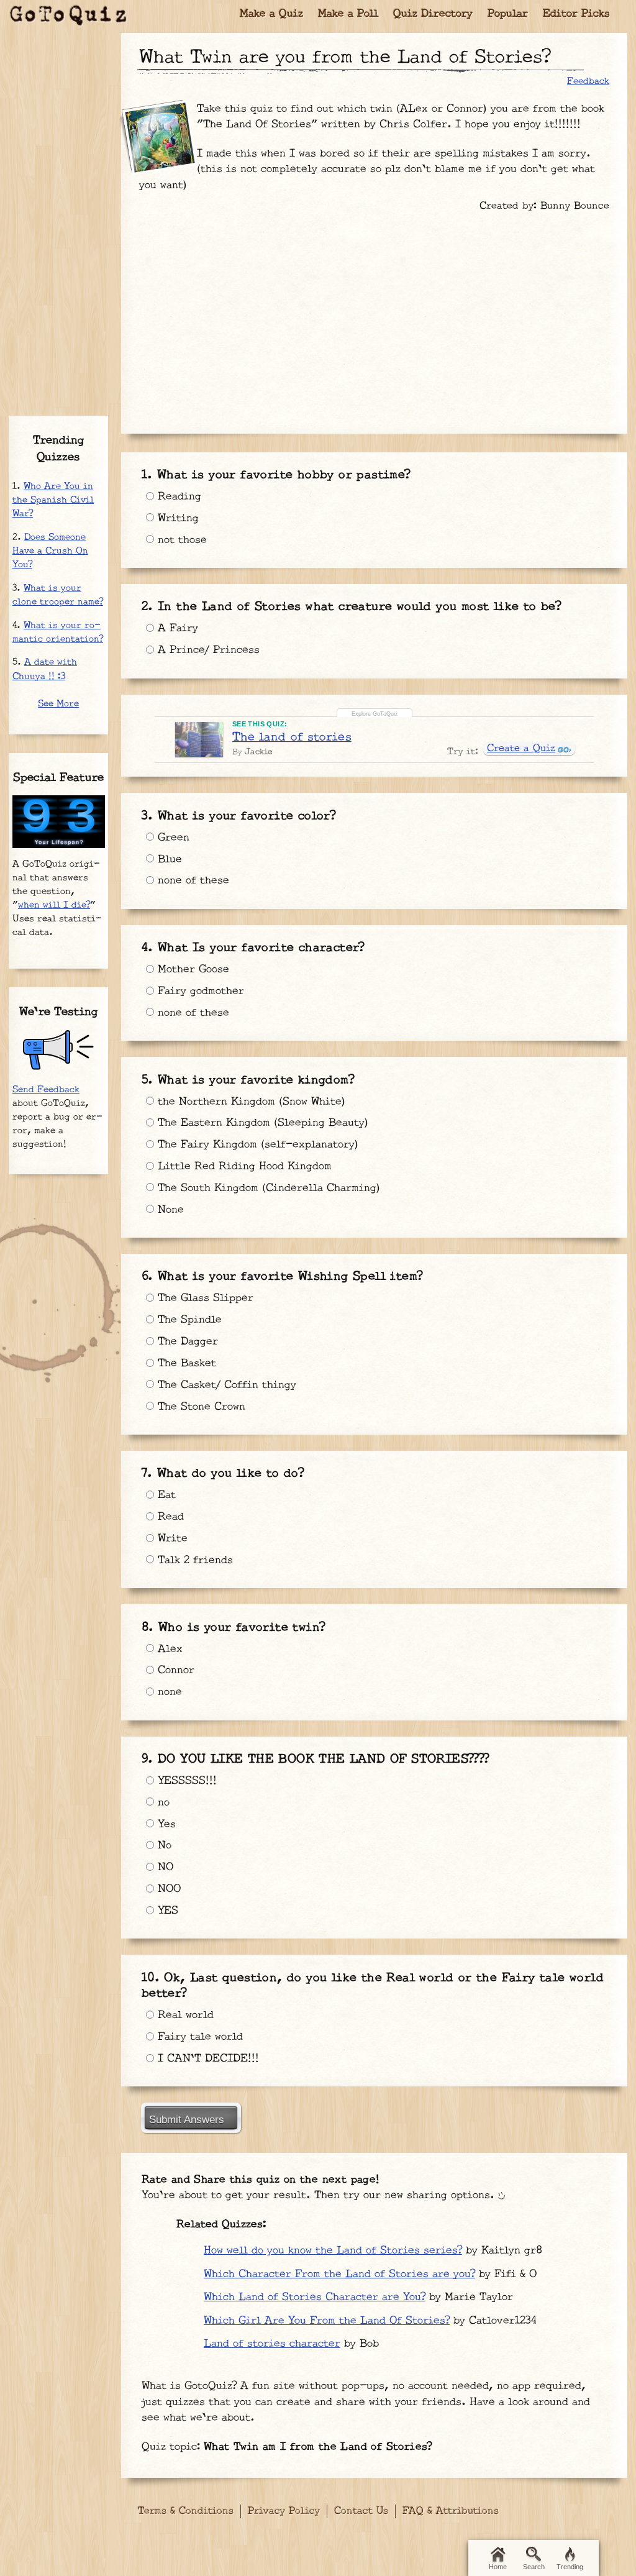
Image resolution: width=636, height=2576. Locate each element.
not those (180, 540)
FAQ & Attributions (451, 2511)
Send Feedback (46, 1089)
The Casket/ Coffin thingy (225, 1385)
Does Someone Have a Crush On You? (50, 551)
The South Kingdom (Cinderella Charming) (267, 1188)
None (169, 1210)
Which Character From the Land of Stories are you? (339, 2274)
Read (169, 1517)
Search (534, 2567)
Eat (165, 1495)
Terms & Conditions (186, 2511)
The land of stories (292, 737)
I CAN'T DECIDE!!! (207, 2058)
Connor (174, 1670)
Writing (176, 518)
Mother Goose (192, 969)
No (163, 1845)
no (162, 1802)
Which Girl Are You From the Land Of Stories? (327, 2321)
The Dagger (186, 1341)
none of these (192, 880)
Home (498, 2567)
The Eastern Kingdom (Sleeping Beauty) (261, 1123)
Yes (165, 1824)
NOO (167, 1889)
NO (164, 1867)
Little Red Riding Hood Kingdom (243, 1166)
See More (58, 704)
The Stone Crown (200, 1407)
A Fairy (176, 628)
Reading (178, 496)
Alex (168, 1649)
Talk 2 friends (193, 1560)
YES (166, 1911)
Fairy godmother (199, 991)
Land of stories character (272, 2344)
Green (172, 838)
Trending (570, 2567)
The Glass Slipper (204, 1298)
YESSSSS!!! (185, 1781)
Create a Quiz (521, 748)
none (168, 1692)
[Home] (68, 16)
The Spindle (188, 1320)
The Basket (185, 1363)
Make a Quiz (271, 14)
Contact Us (361, 2511)
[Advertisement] (374, 317)
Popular (508, 14)
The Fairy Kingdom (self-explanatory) (256, 1144)
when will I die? (54, 905)
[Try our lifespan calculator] (59, 822)
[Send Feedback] (59, 1050)
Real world (184, 2015)
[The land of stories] (199, 739)
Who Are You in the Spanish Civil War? (53, 500)
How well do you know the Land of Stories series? (333, 2250)
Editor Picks (576, 14)
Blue (168, 859)
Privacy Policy (284, 2511)
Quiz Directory (433, 14)
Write (171, 1538)
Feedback (588, 81)
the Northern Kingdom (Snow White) (250, 1102)
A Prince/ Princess (207, 650)
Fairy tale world (198, 2037)
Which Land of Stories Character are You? (315, 2297)
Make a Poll (348, 14)
